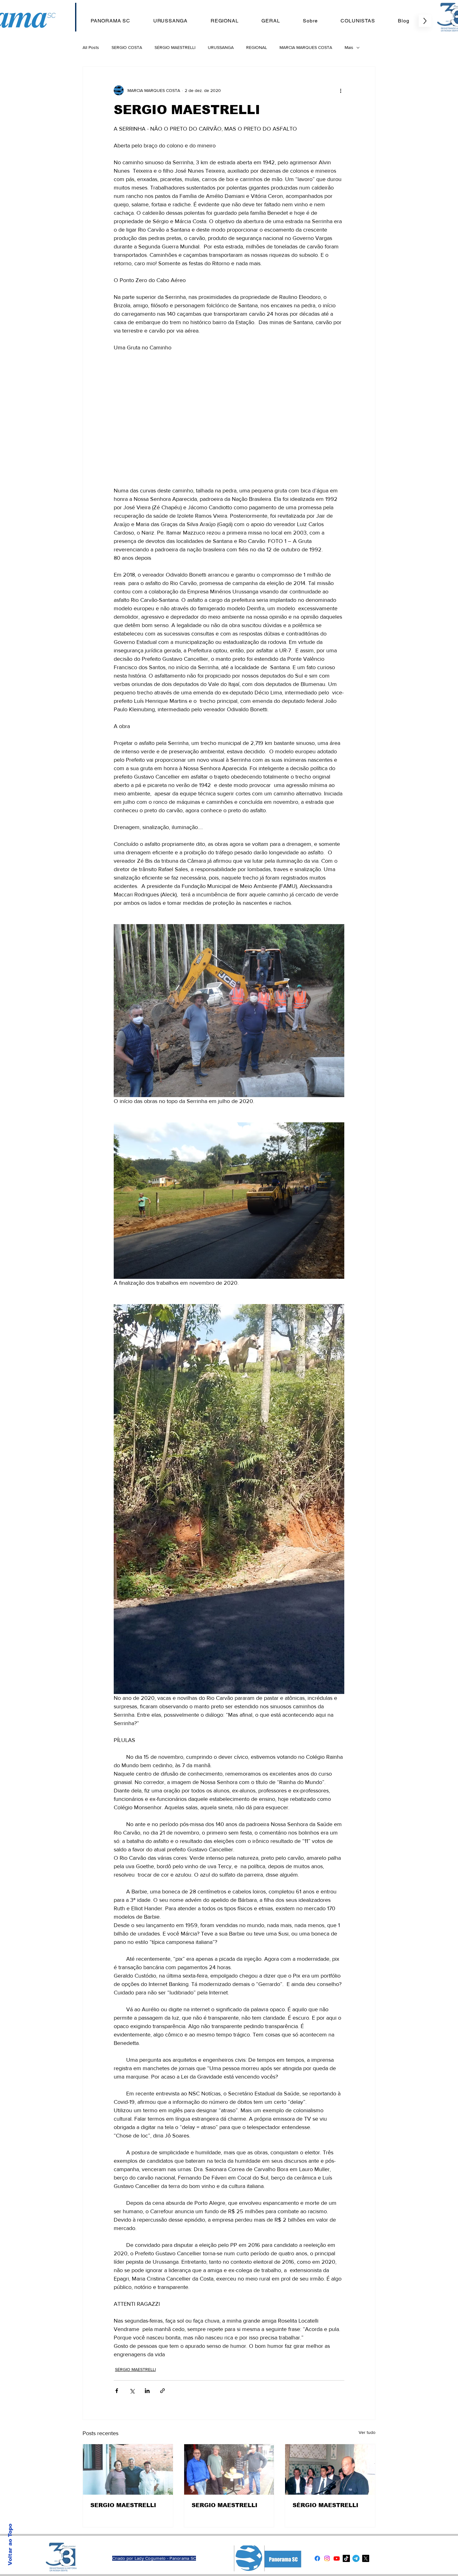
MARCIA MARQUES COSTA (306, 47)
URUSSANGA (221, 47)
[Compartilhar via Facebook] (117, 2391)
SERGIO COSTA (127, 47)
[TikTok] (346, 2558)
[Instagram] (327, 2558)
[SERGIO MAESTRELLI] (128, 2469)
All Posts (91, 47)
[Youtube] (337, 2558)
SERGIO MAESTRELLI (123, 2505)
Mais (349, 47)
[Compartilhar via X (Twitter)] (132, 2391)
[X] (366, 2558)
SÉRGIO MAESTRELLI (175, 47)
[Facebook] (317, 2558)
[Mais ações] (341, 90)
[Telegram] (356, 2558)
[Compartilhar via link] (162, 2391)
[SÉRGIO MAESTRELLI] (330, 2469)
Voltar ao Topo (10, 2545)
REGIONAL (257, 47)
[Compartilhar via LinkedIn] (147, 2391)
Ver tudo (367, 2432)
